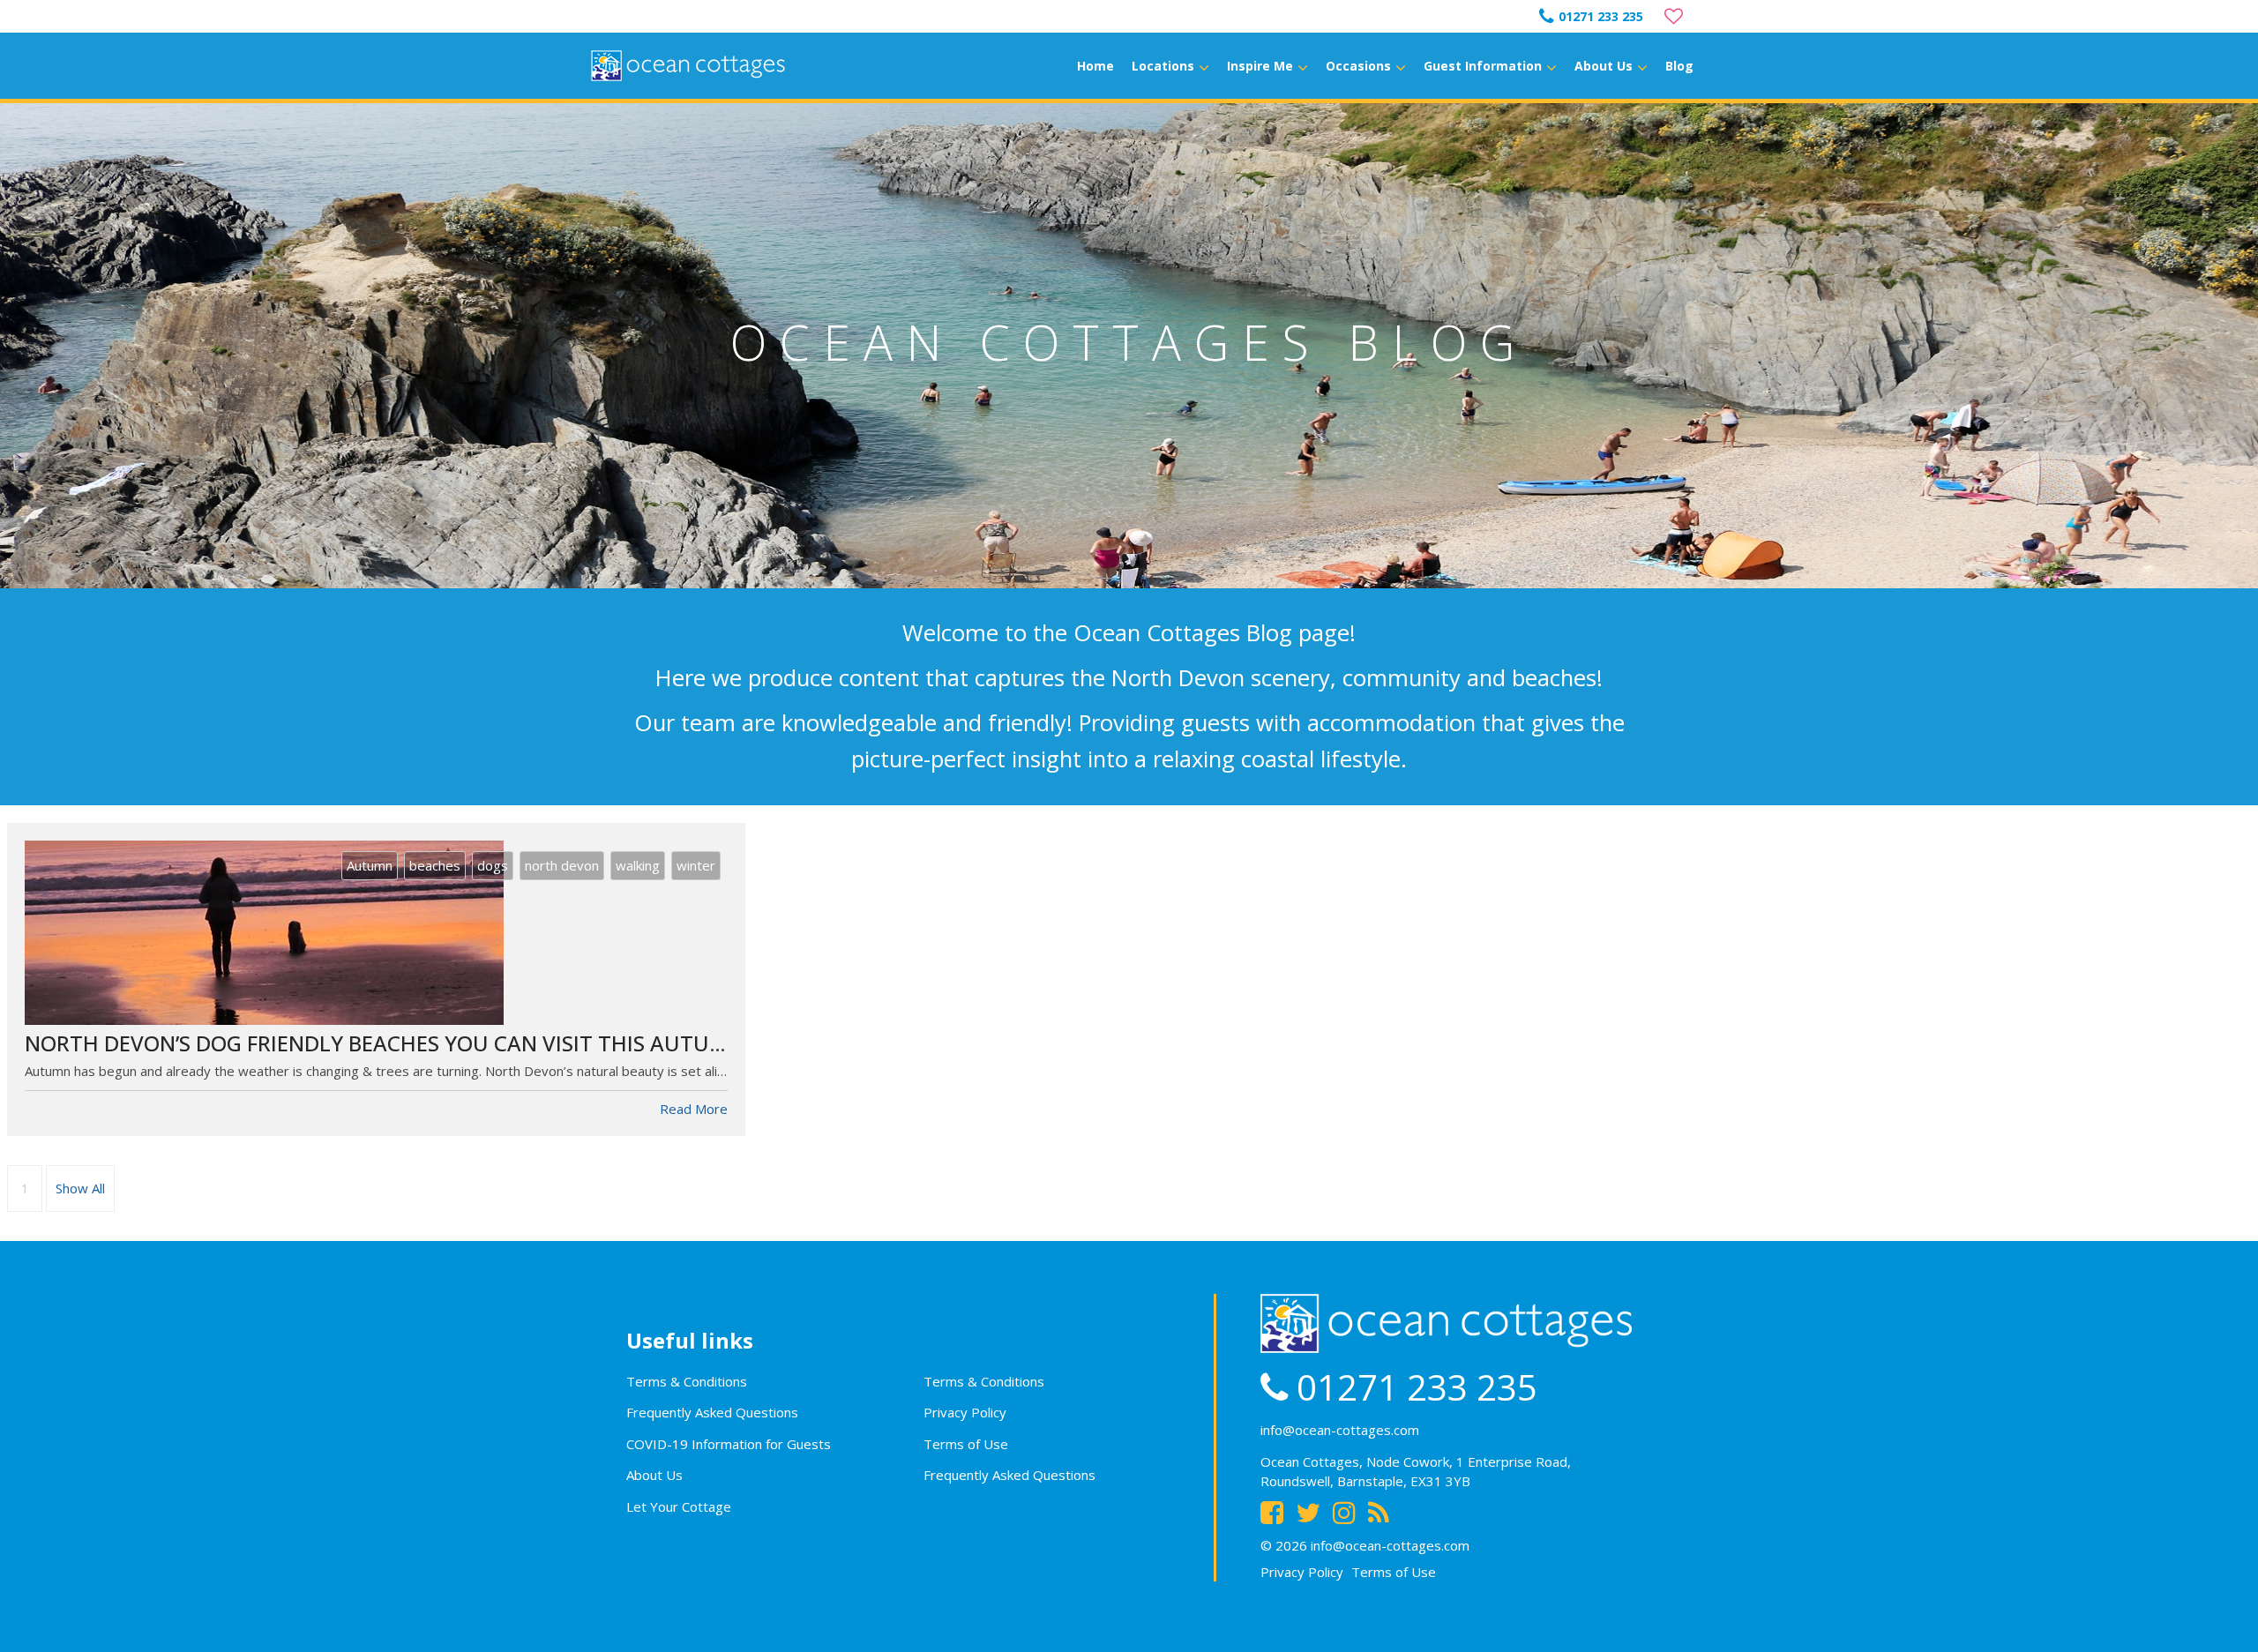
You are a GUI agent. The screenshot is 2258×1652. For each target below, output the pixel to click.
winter (696, 865)
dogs (493, 865)
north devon (562, 865)
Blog (1679, 66)
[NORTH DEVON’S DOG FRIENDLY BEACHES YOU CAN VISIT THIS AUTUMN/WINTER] (376, 933)
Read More (694, 1109)
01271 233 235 (1601, 16)
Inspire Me (1260, 66)
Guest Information (1483, 66)
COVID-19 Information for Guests (729, 1444)
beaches (435, 865)
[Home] (688, 66)
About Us (1604, 66)
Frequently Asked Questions (712, 1412)
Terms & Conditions (687, 1381)
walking (638, 865)
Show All (80, 1188)
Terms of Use (966, 1444)
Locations (1163, 66)
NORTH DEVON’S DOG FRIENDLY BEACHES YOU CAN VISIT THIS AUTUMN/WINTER (428, 1043)
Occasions (1358, 66)
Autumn (370, 865)
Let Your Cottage (679, 1506)
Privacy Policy (965, 1412)
